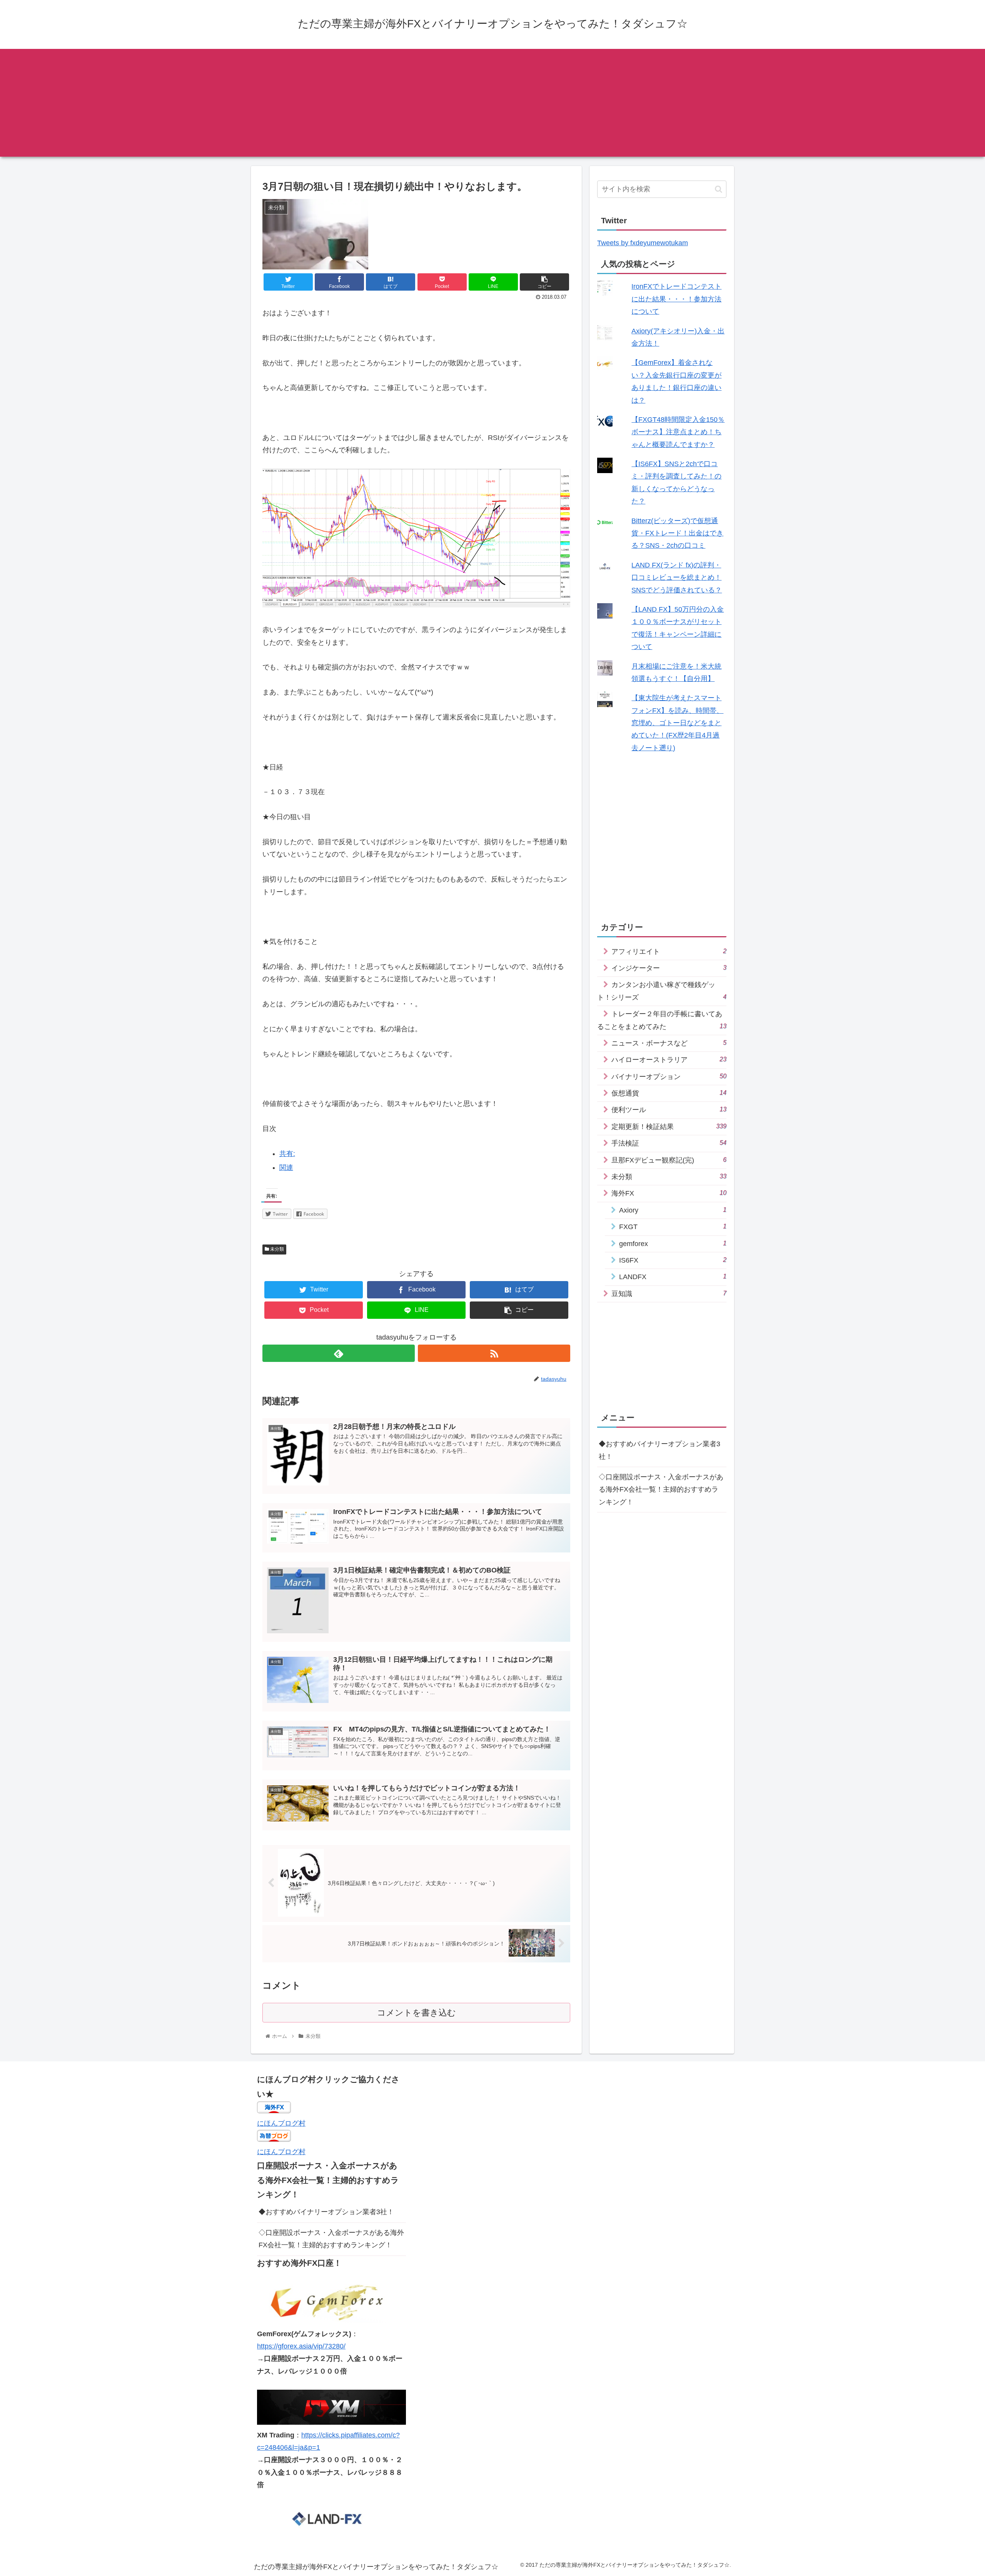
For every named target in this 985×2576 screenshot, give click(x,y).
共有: (287, 1154)
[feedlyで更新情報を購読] (339, 1353)
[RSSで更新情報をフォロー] (494, 1353)
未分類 (276, 1249)
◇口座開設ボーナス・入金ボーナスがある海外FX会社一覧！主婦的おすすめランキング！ (661, 1489)
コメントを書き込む (417, 2013)
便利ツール (669, 1110)
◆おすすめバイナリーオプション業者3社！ (659, 1450)
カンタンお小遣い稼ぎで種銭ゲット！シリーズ (662, 991)
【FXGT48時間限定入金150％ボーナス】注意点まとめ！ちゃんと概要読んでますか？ (678, 432)
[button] (719, 189)
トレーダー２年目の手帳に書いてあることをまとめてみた (662, 1020)
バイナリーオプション (669, 1076)
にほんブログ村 (281, 2123)
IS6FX (673, 1260)
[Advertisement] (492, 103)
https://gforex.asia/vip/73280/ (301, 2346)
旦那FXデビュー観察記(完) (669, 1160)
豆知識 (669, 1294)
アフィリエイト (669, 951)
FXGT (673, 1227)
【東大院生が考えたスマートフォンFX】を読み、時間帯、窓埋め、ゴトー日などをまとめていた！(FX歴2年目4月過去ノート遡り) (677, 723)
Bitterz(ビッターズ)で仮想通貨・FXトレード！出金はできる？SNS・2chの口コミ (677, 533)
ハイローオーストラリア (669, 1060)
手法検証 (669, 1143)
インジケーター (669, 968)
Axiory (673, 1210)
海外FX (669, 1193)
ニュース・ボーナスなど (669, 1043)
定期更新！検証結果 (669, 1127)
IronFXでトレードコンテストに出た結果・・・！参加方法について (676, 299)
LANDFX (673, 1277)
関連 (286, 1168)
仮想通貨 (669, 1093)
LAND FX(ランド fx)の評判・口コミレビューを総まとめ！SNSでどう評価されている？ (677, 578)
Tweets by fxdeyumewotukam (643, 243)
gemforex (673, 1244)
